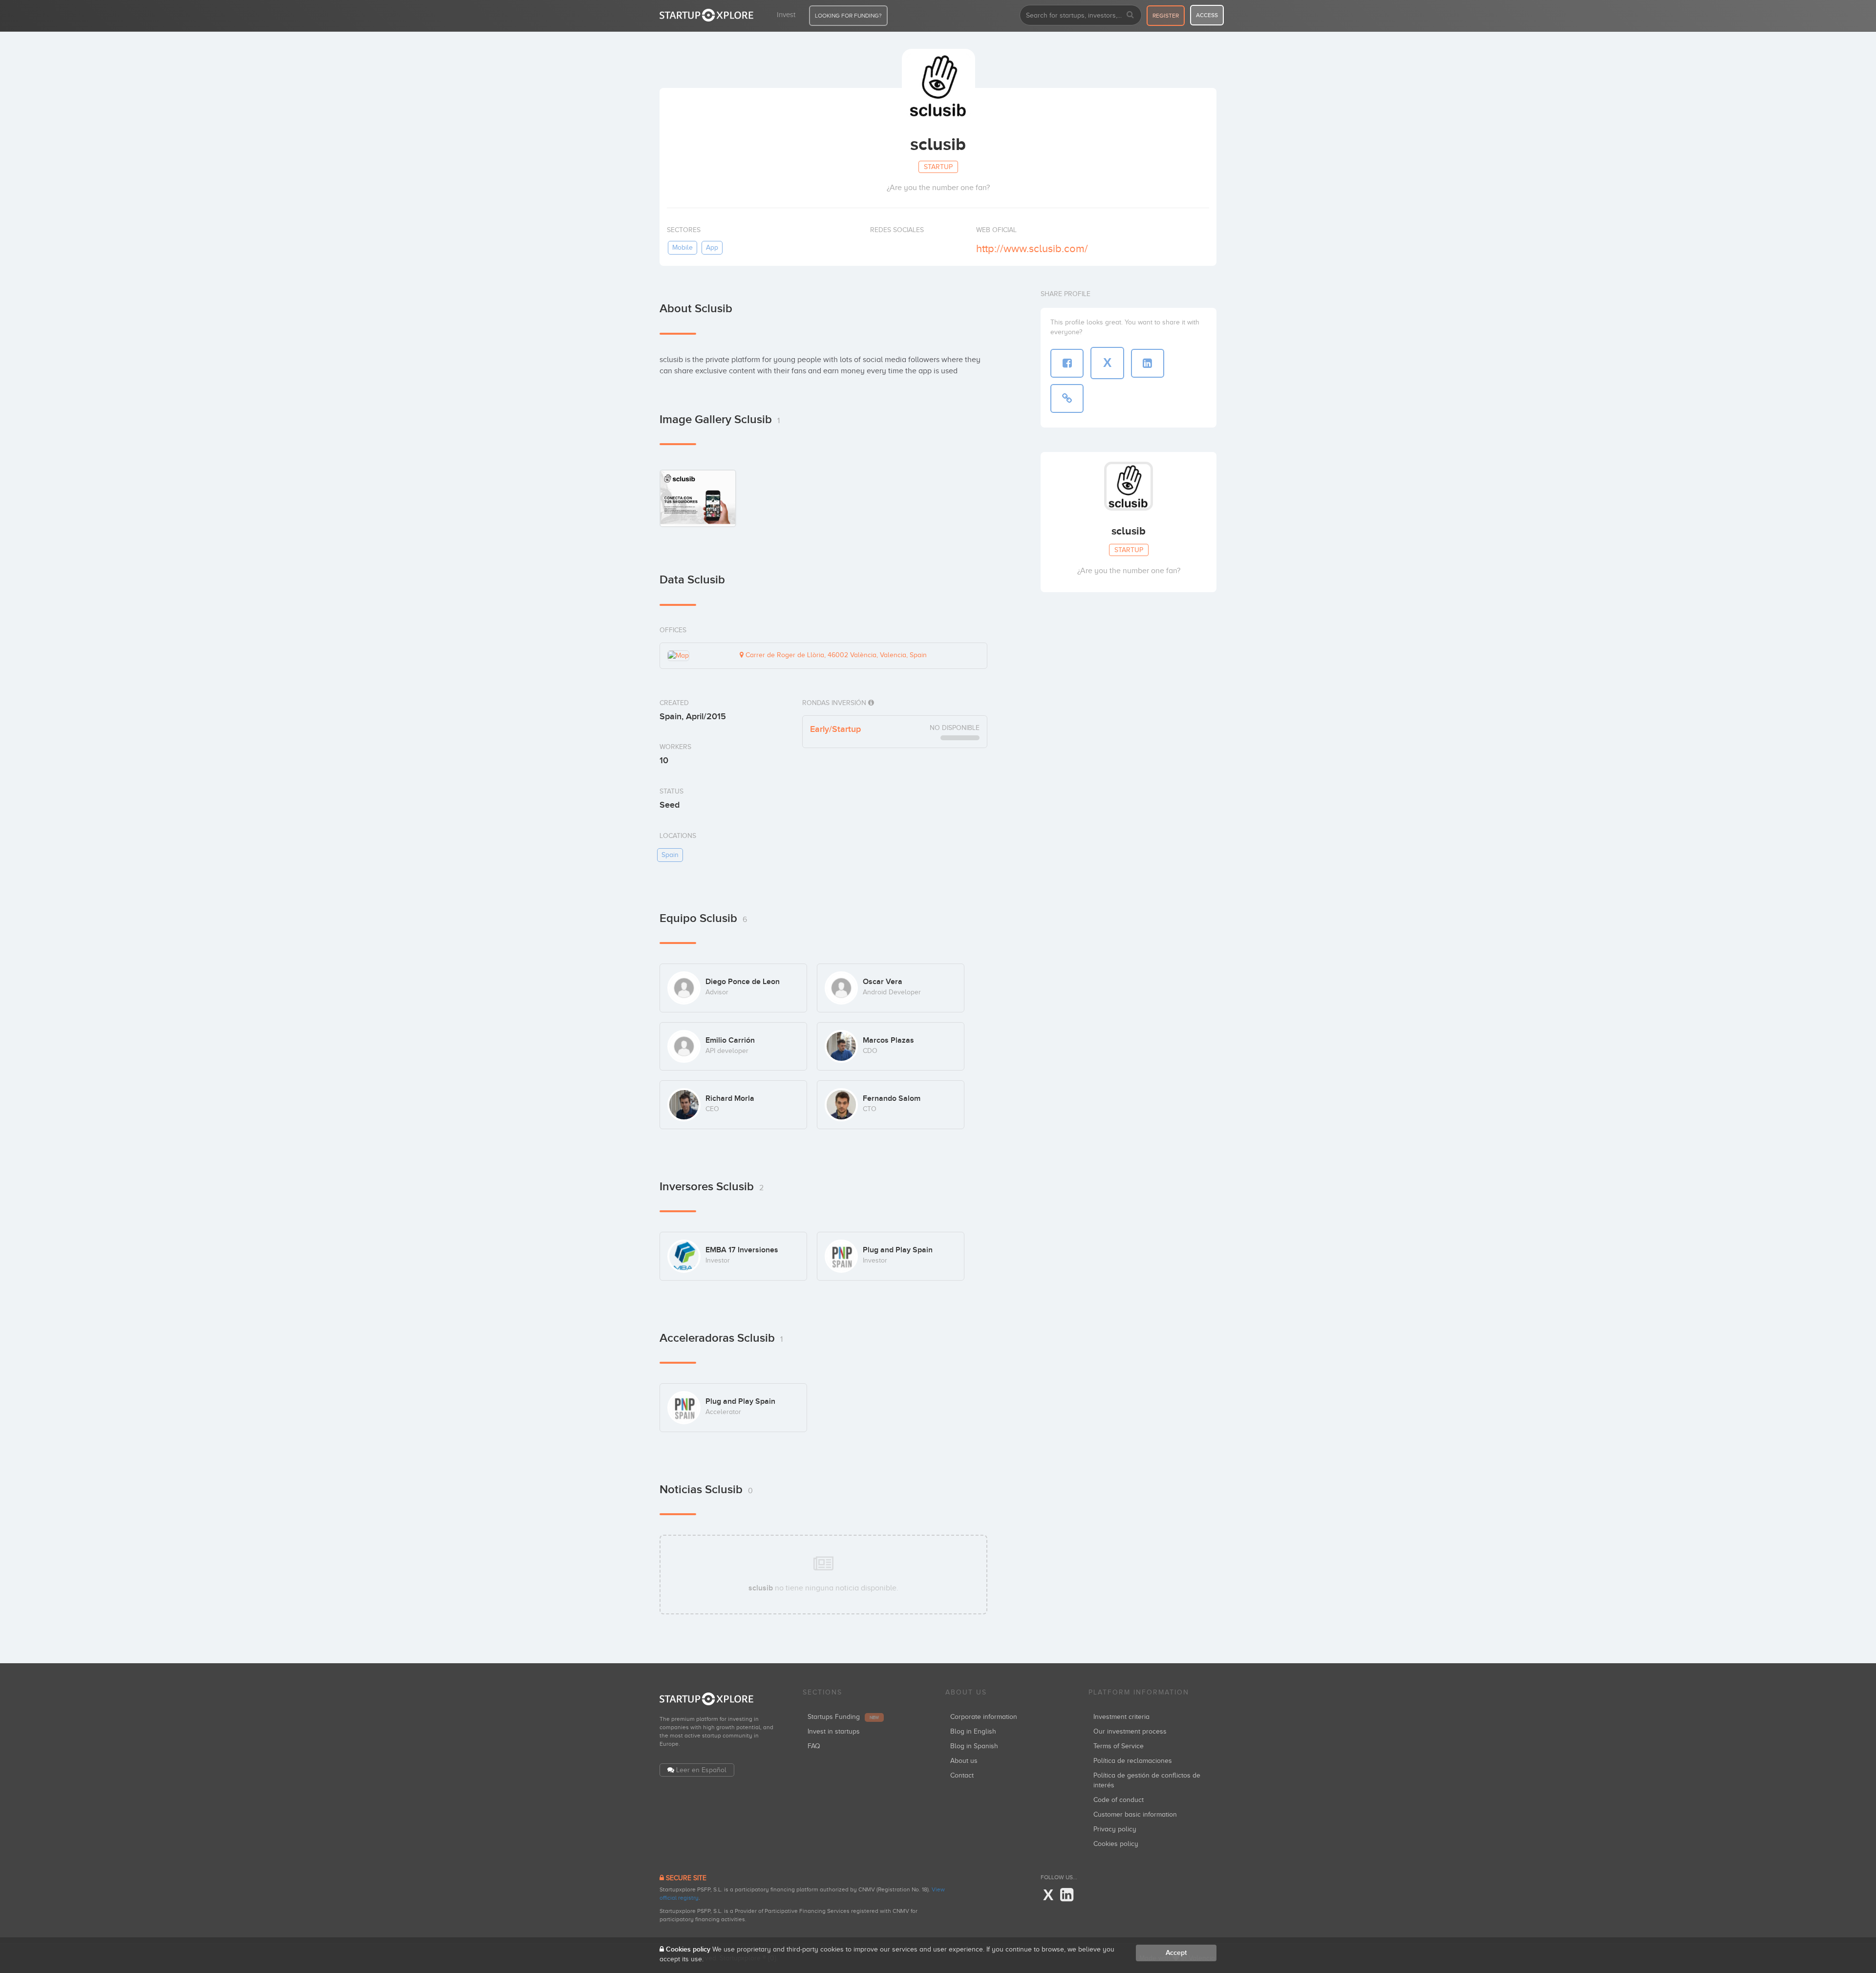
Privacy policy (1115, 1829)
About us (964, 1761)
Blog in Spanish (974, 1746)
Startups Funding (843, 1717)
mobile (682, 247)
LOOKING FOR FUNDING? (848, 16)
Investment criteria (1121, 1717)
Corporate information (984, 1717)
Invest (786, 15)
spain (670, 855)
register (1166, 16)
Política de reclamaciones (1133, 1761)
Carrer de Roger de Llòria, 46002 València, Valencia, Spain (835, 655)
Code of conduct (1119, 1800)
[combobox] (1081, 15)
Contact (962, 1775)
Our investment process (1130, 1731)
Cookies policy (1116, 1844)
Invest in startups (834, 1731)
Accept (1176, 1953)
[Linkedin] (1067, 1895)
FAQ (814, 1746)
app (712, 247)
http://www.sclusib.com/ (1032, 248)
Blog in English (973, 1731)
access (1207, 15)
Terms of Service (1119, 1746)
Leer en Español (701, 1770)
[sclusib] (698, 498)
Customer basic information (1135, 1814)
